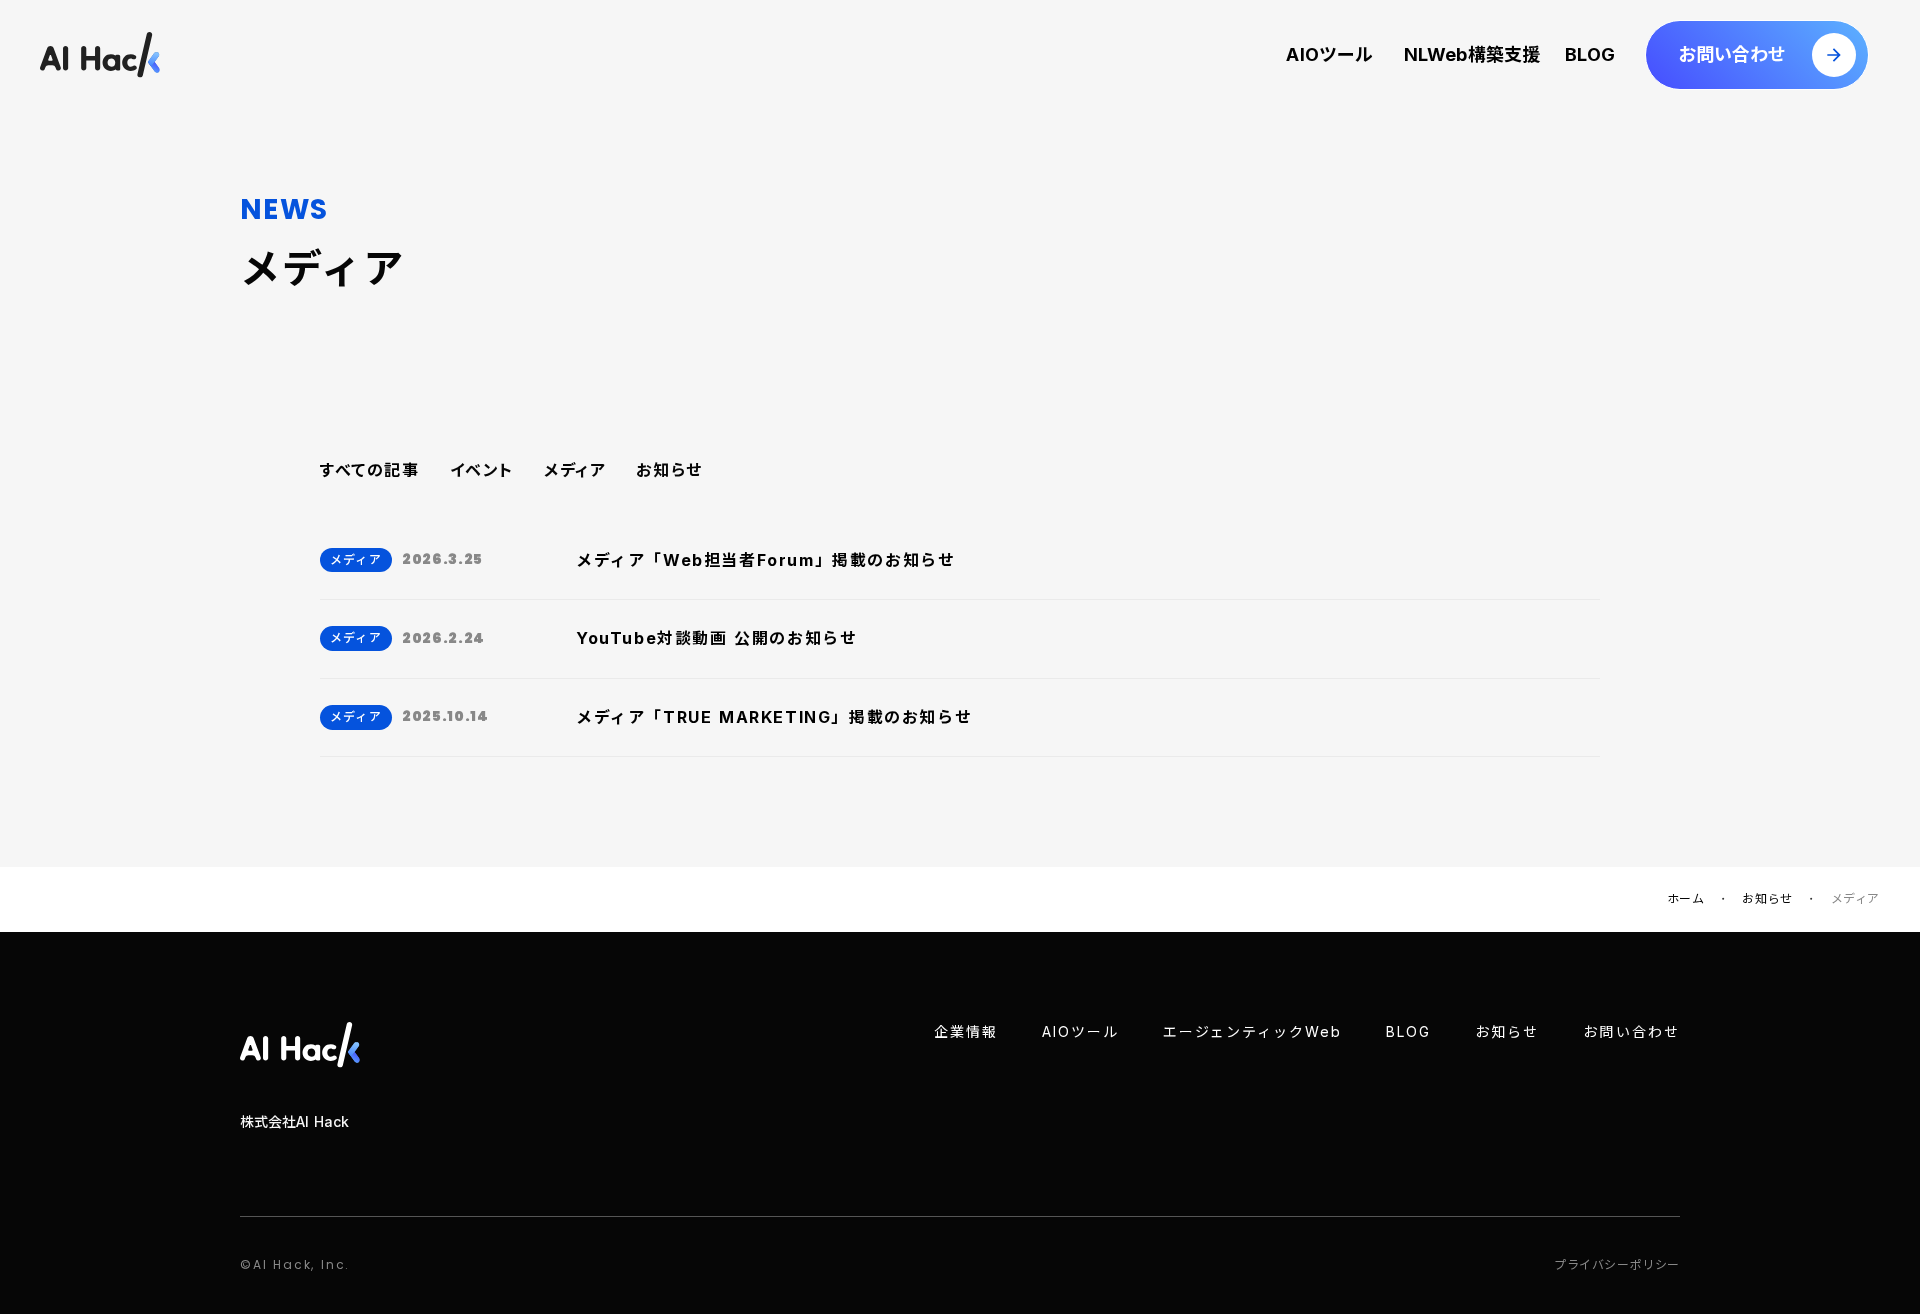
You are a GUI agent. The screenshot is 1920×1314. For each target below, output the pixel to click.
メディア (575, 470)
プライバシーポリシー (1617, 1264)
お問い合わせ (1631, 1031)
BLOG (1590, 54)
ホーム (1686, 898)
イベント (482, 470)
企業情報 (966, 1031)
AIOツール (1329, 54)
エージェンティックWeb (1253, 1031)
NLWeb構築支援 (1469, 54)
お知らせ (669, 470)
